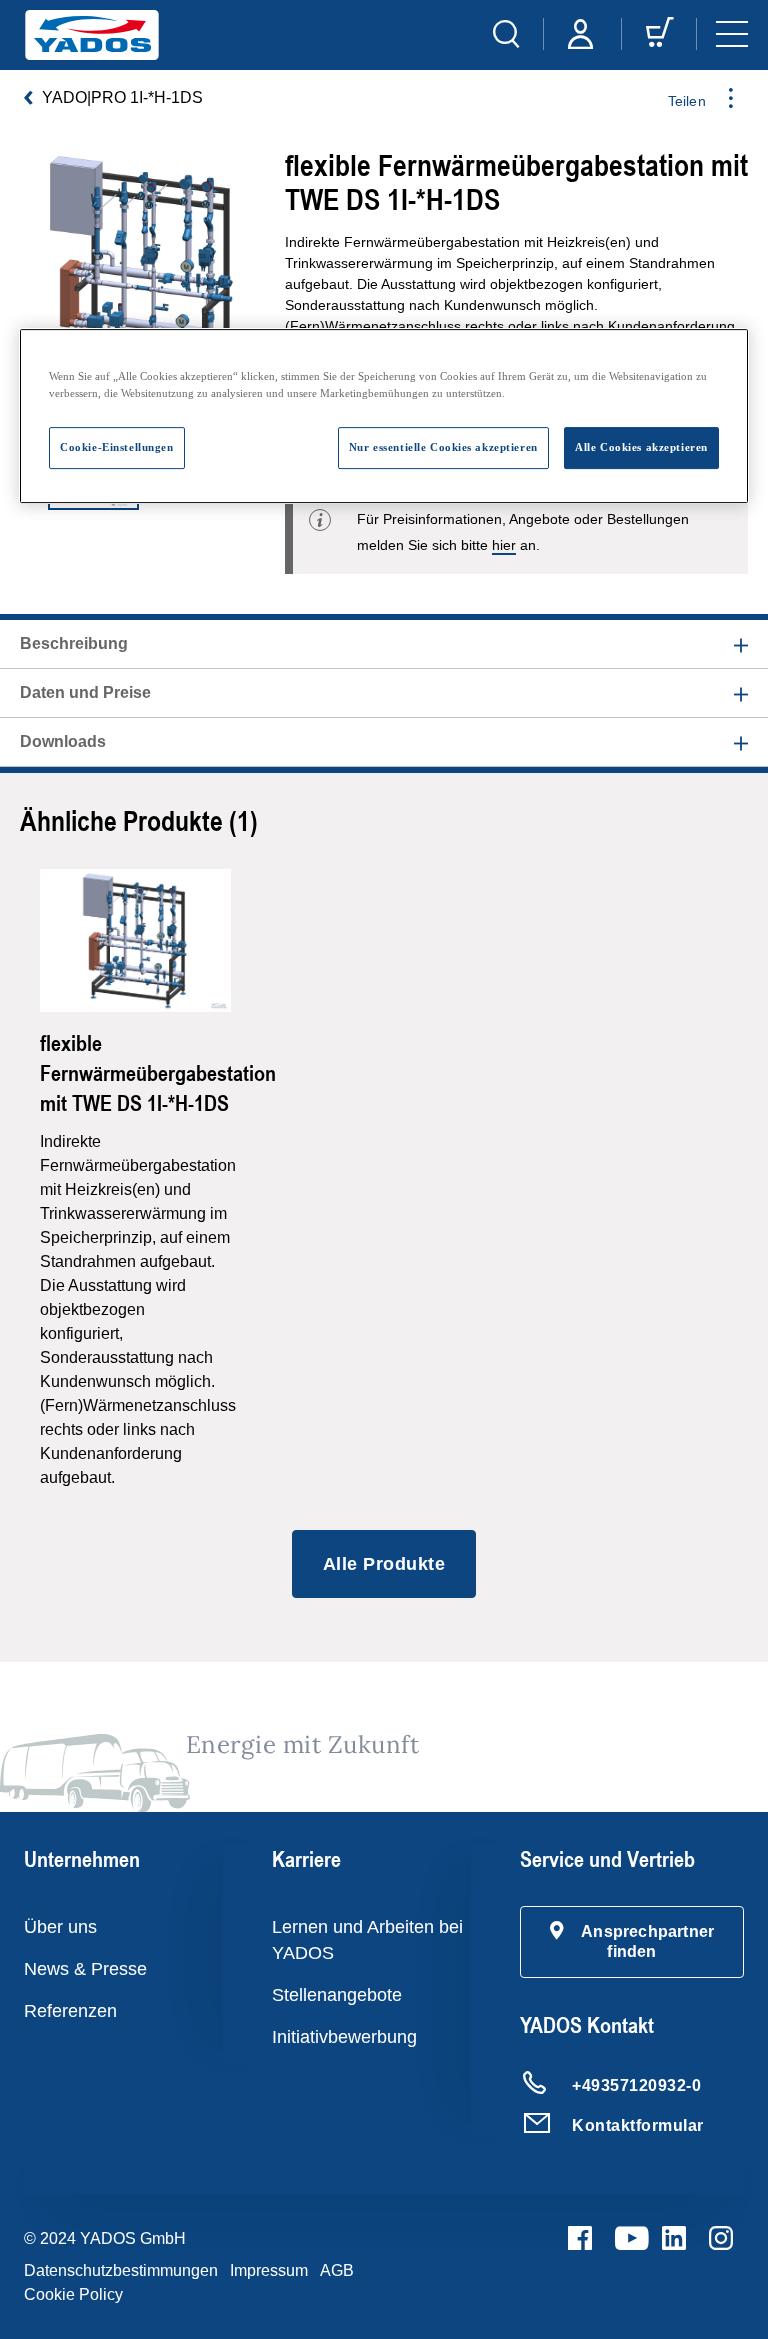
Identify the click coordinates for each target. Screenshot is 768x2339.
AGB (337, 2270)
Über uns (60, 1927)
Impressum (269, 2270)
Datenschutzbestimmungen (121, 2270)
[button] (632, 1942)
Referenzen (70, 2011)
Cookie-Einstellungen (116, 447)
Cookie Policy (73, 2294)
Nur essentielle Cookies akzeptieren (443, 447)
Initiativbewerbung (344, 2037)
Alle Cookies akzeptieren (641, 447)
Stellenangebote (337, 1995)
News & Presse (85, 1969)
